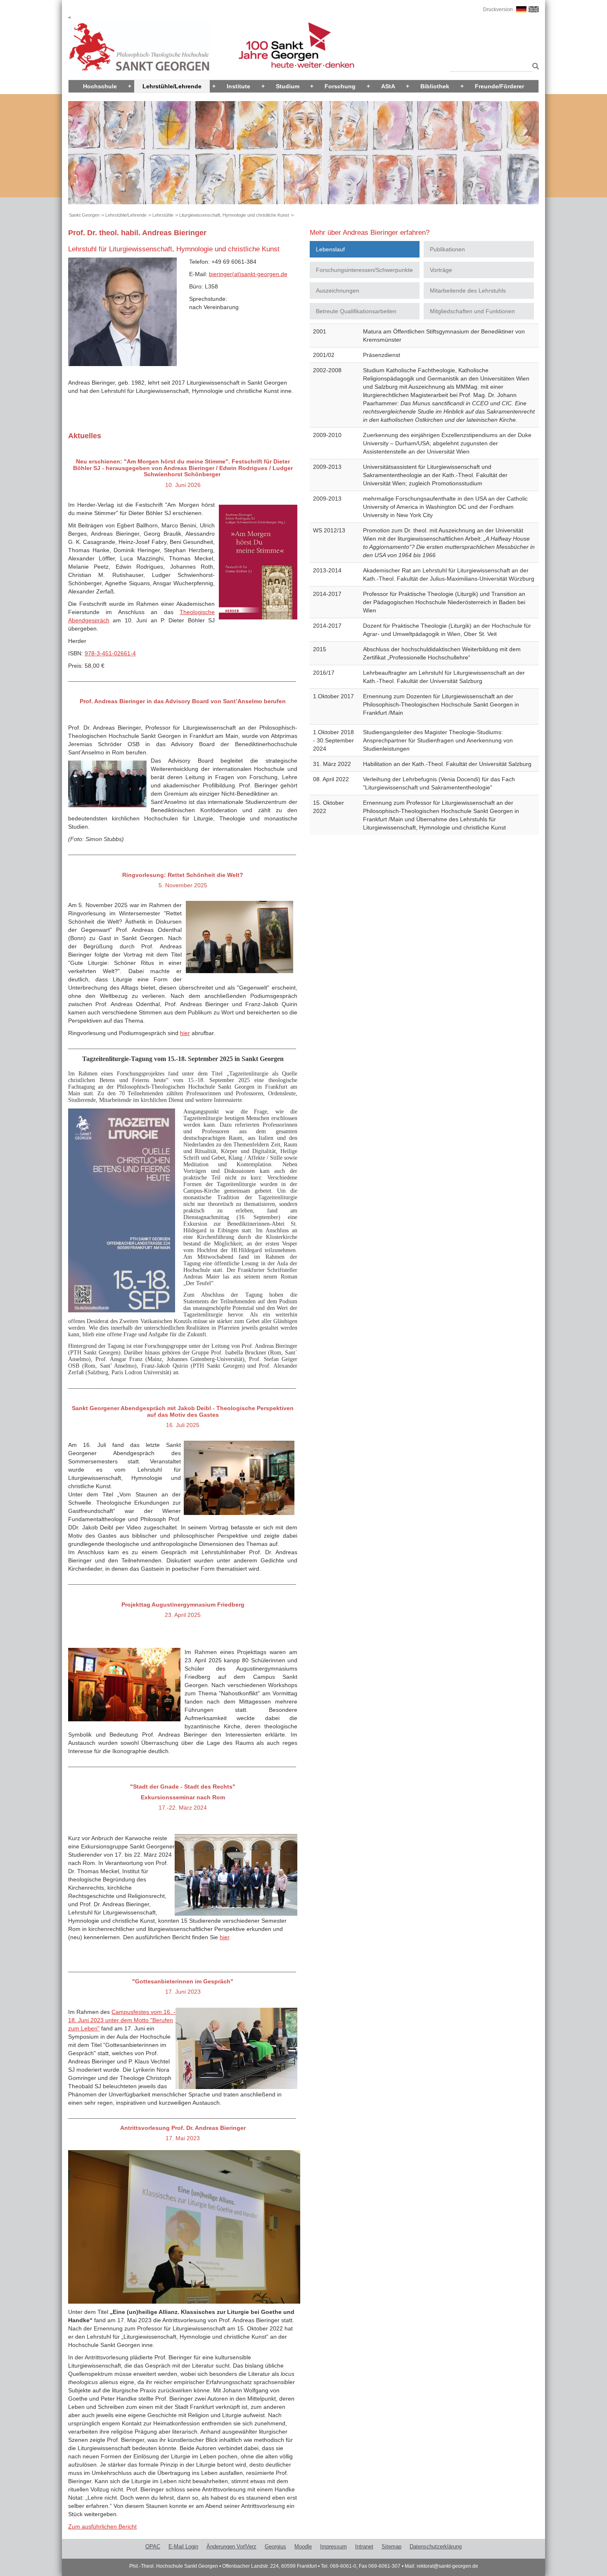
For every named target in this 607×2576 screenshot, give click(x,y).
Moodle (303, 2546)
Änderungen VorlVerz (231, 2546)
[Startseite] (140, 47)
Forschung (340, 86)
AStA (388, 86)
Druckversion (498, 9)
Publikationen (447, 249)
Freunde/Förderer (499, 86)
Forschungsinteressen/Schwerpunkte (364, 270)
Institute (238, 86)
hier (185, 1033)
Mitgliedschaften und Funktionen (472, 311)
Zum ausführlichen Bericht (102, 2526)
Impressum (333, 2546)
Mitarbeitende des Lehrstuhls (468, 291)
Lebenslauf (330, 249)
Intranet (364, 2546)
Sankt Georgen (84, 215)
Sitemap (391, 2546)
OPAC (153, 2546)
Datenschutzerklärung (436, 2546)
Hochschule (100, 86)
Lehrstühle (163, 215)
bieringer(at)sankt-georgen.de (248, 274)
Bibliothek (435, 86)
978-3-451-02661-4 (110, 653)
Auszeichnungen (338, 291)
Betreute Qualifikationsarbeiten (356, 311)
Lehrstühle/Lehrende (172, 86)
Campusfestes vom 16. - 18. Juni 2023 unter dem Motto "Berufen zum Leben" (122, 2020)
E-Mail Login (183, 2546)
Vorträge (441, 270)
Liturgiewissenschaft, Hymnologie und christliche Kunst (234, 215)
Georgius (275, 2546)
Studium (288, 86)
